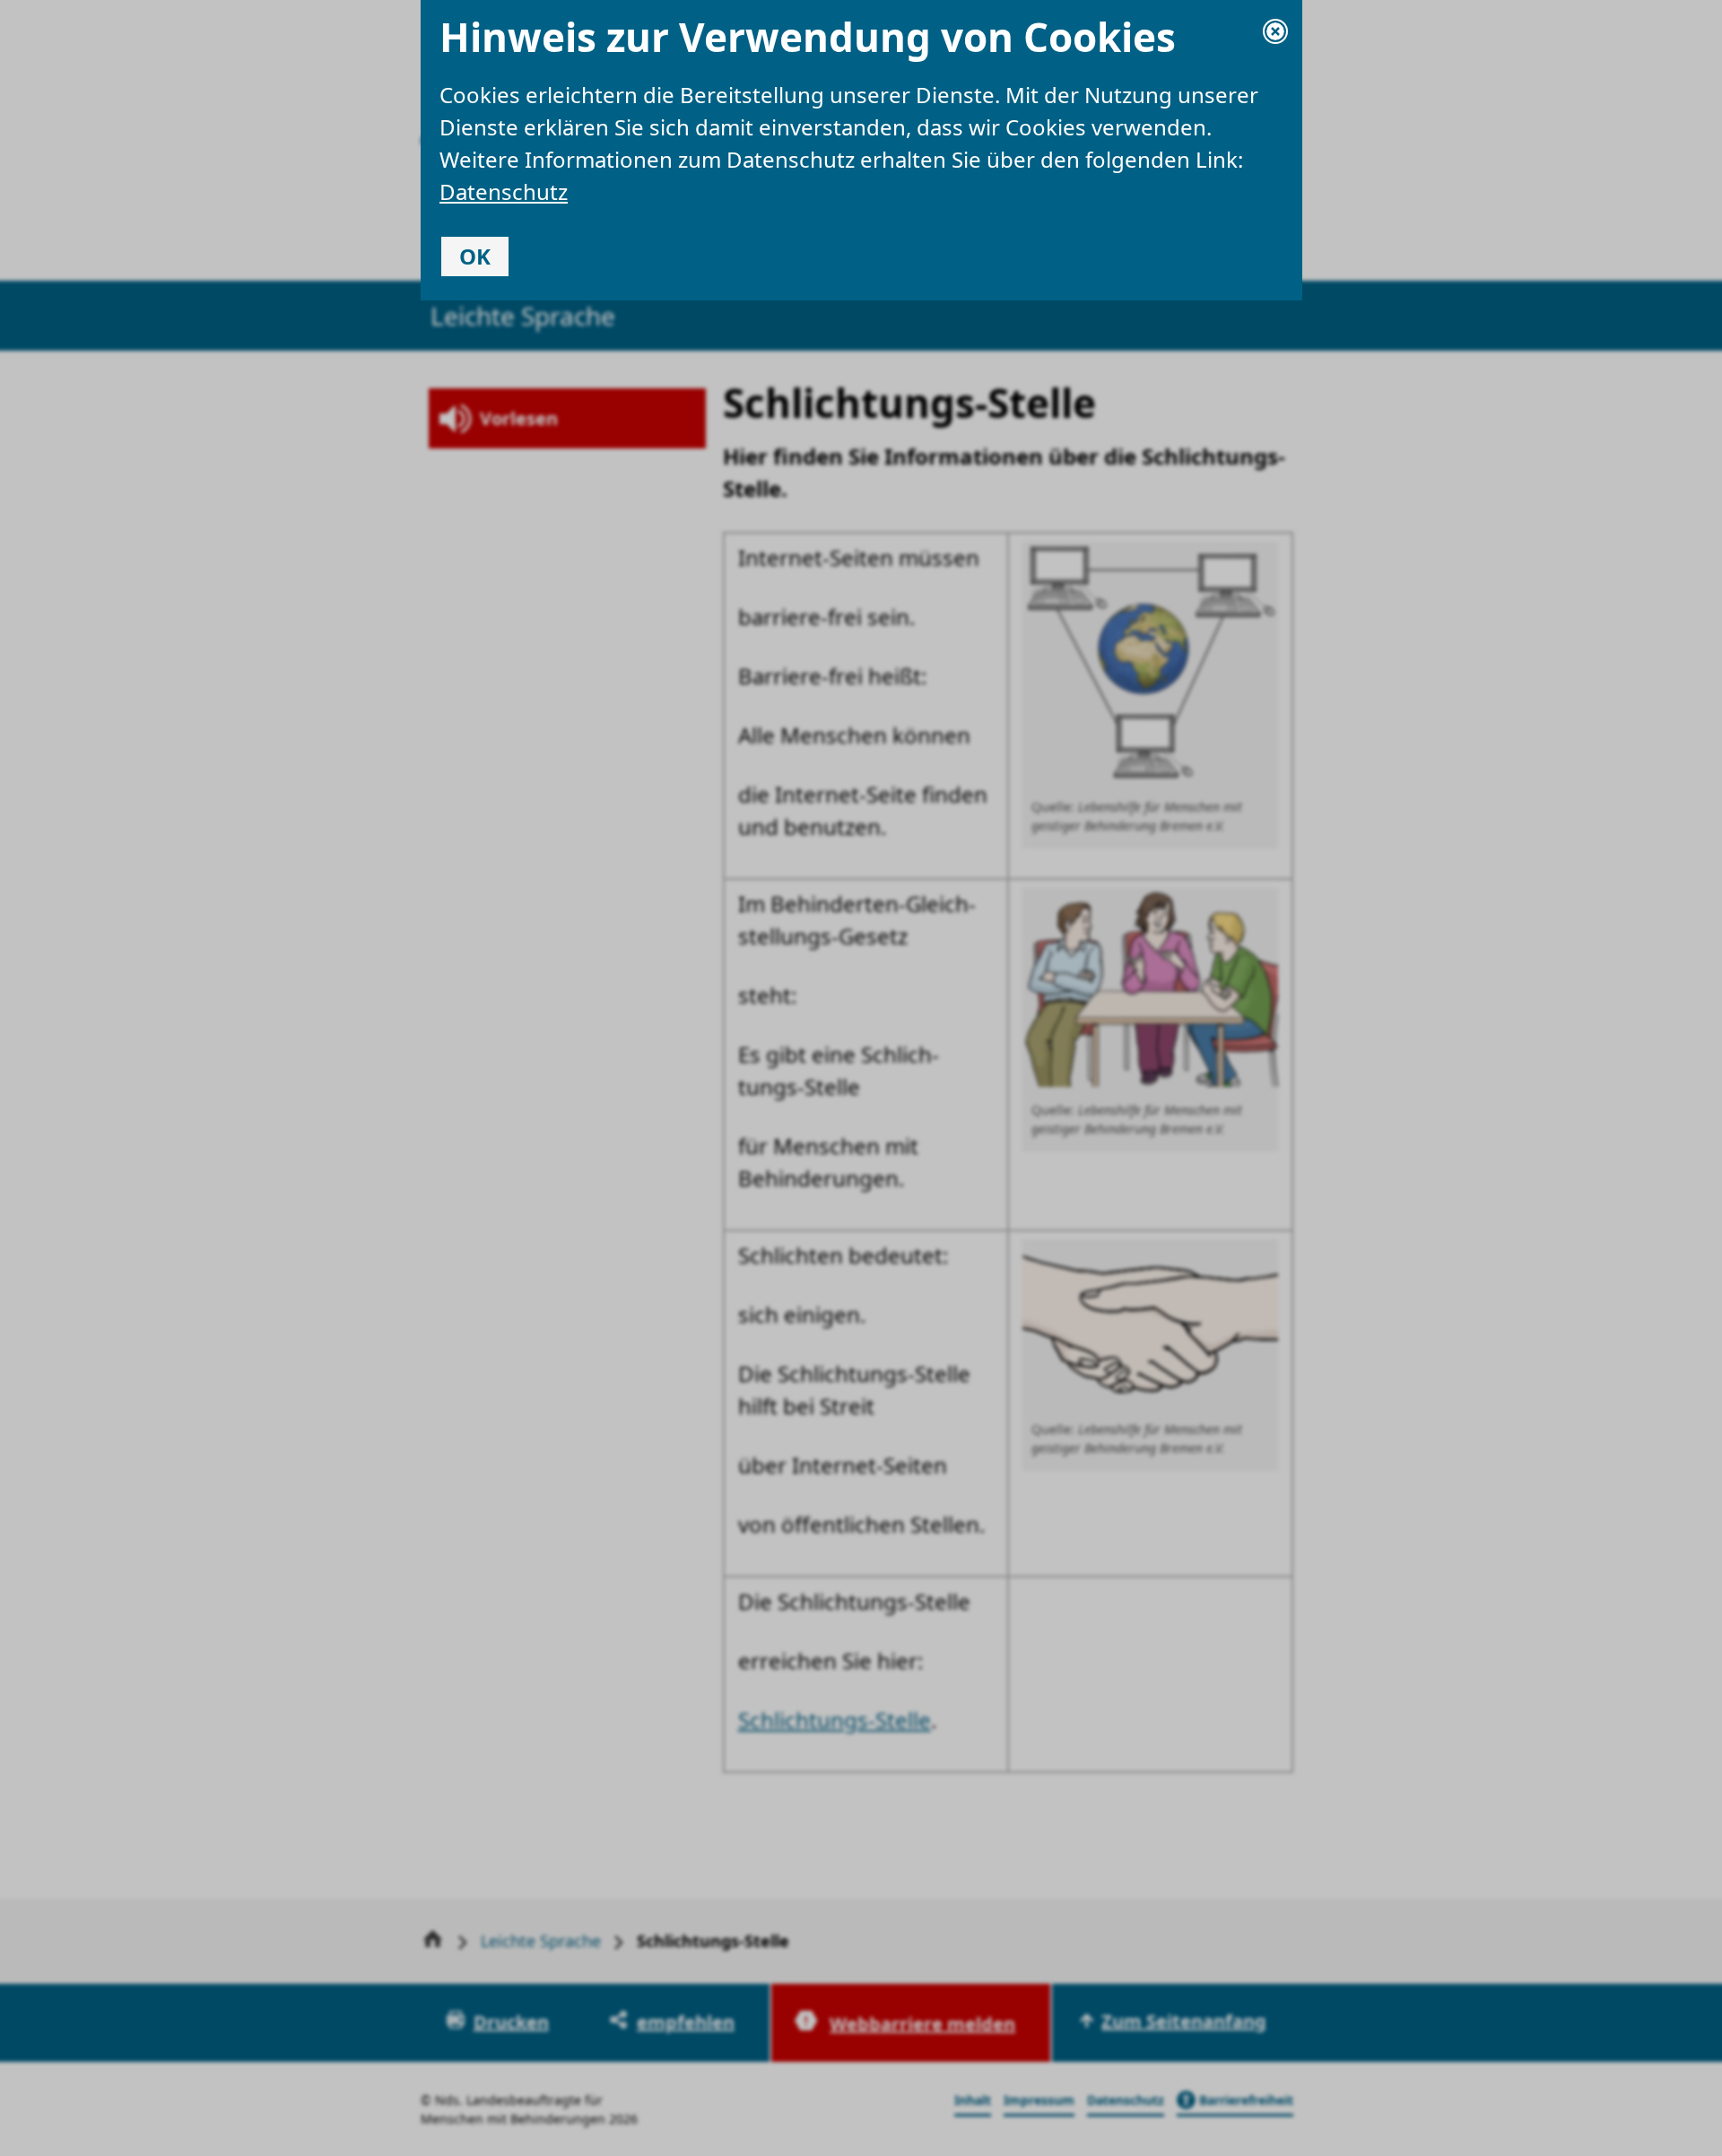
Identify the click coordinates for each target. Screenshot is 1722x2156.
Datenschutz (504, 191)
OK (475, 256)
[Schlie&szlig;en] (1275, 31)
